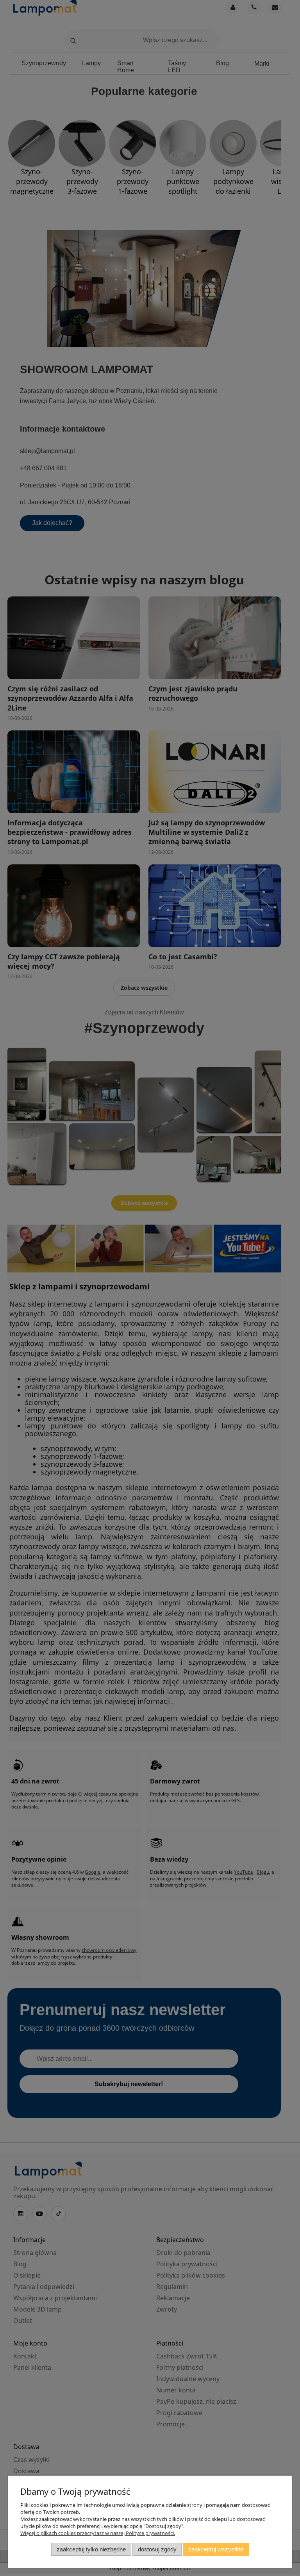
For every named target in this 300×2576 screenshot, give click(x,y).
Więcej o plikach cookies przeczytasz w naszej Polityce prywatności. (98, 2533)
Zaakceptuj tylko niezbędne (91, 2549)
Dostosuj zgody (157, 2549)
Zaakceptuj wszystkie (216, 2549)
